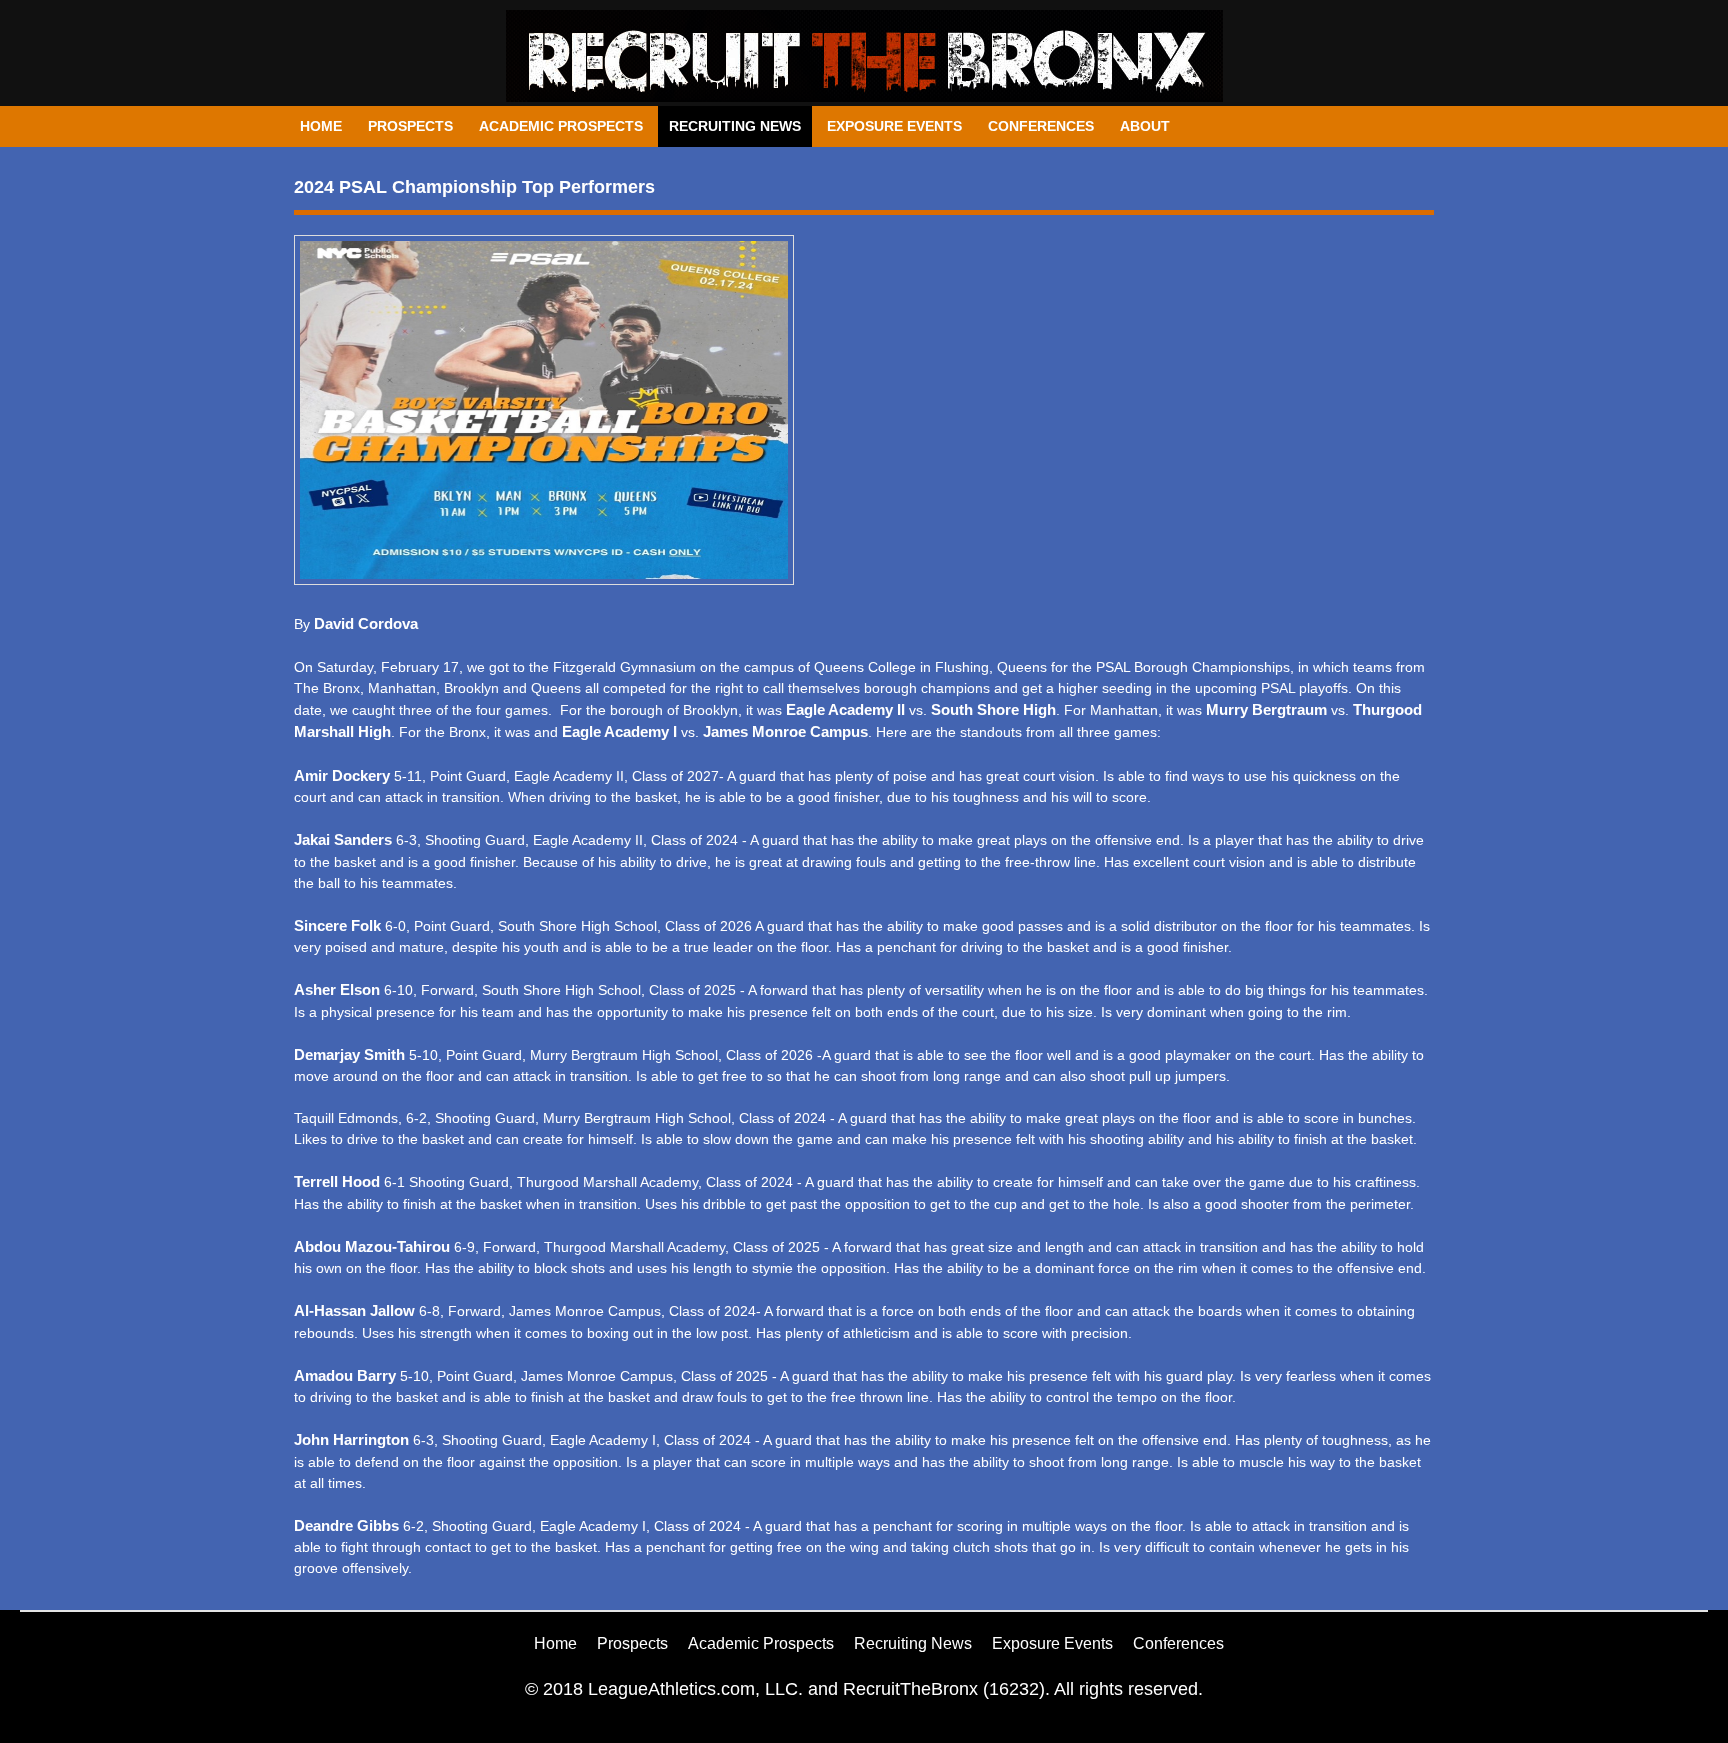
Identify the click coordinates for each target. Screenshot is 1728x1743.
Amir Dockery (342, 775)
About (1145, 126)
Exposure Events (894, 126)
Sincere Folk (337, 925)
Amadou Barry (345, 1375)
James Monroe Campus (785, 731)
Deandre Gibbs (346, 1525)
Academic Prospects (561, 126)
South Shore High (993, 709)
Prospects (410, 126)
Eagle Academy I (619, 731)
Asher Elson (337, 989)
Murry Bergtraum (1266, 709)
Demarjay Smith (351, 1054)
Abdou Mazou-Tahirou (372, 1246)
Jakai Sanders (343, 839)
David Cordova (366, 623)
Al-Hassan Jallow (354, 1310)
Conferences (1041, 126)
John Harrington (351, 1439)
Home (321, 126)
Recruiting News (735, 126)
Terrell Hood (337, 1181)
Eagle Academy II (845, 709)
